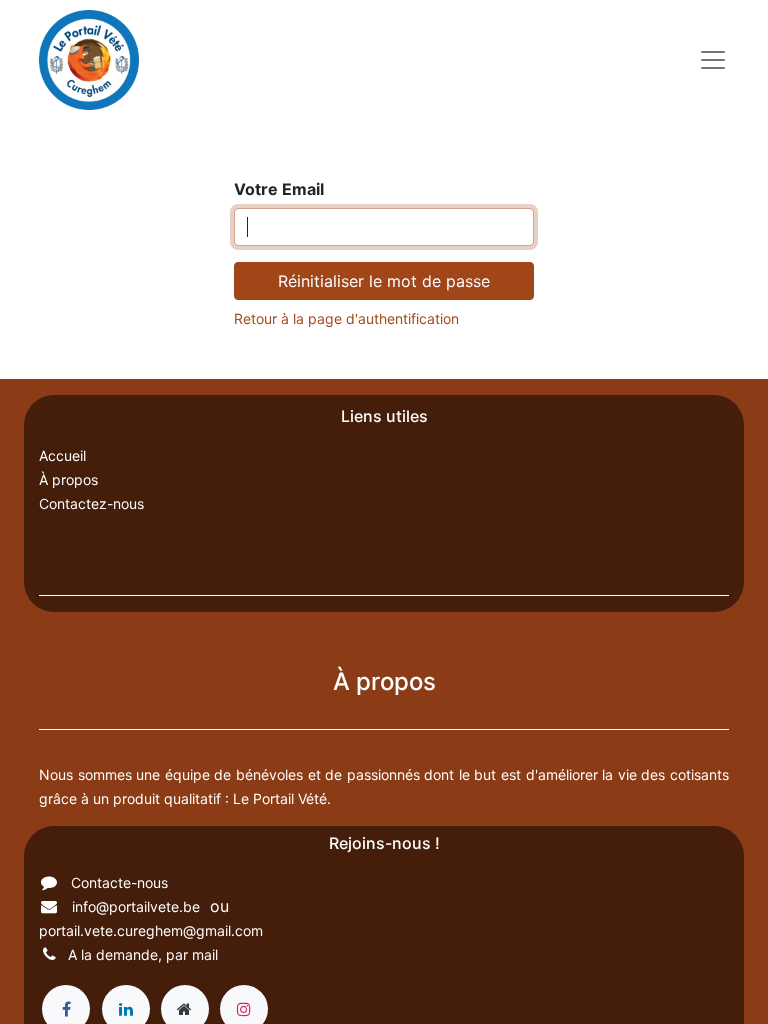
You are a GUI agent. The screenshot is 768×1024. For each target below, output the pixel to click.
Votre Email (279, 189)
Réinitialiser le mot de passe (384, 281)
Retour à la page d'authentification (346, 318)
